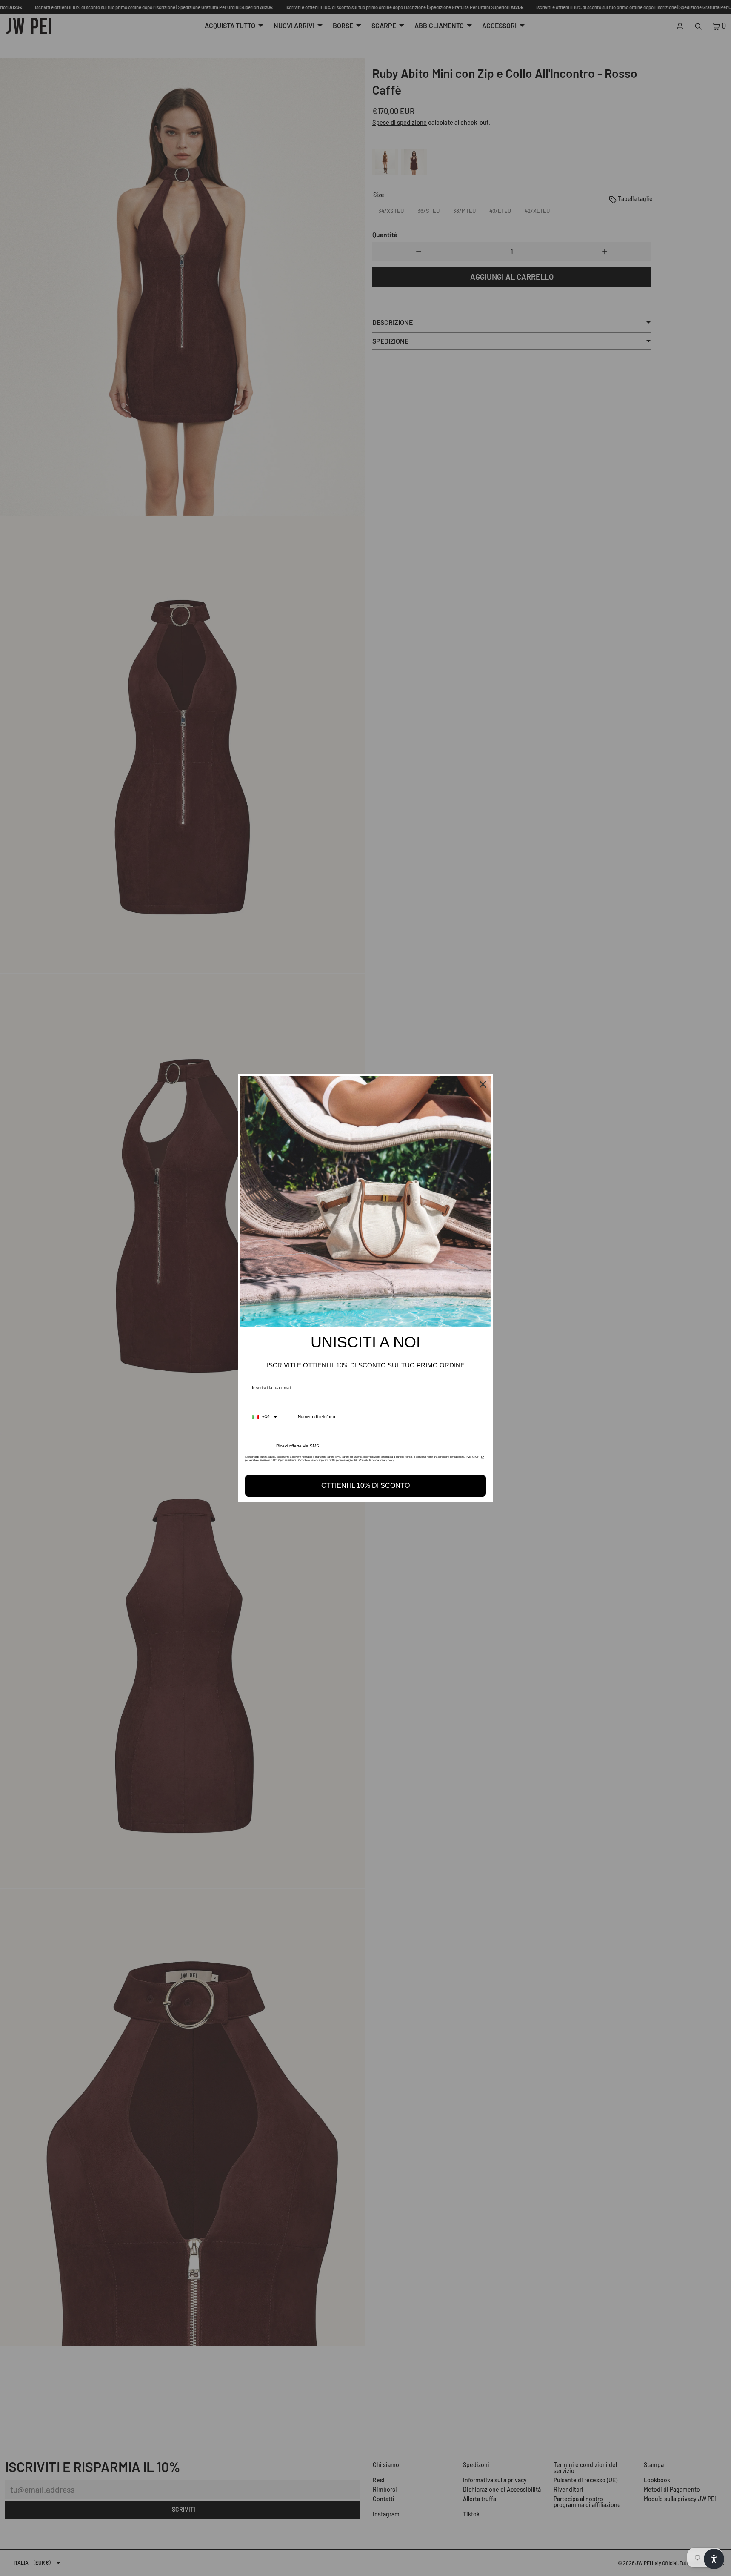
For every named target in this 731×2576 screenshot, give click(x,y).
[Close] (483, 1084)
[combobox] (265, 1417)
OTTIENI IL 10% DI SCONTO (365, 1486)
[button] (714, 2559)
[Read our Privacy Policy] (483, 1459)
